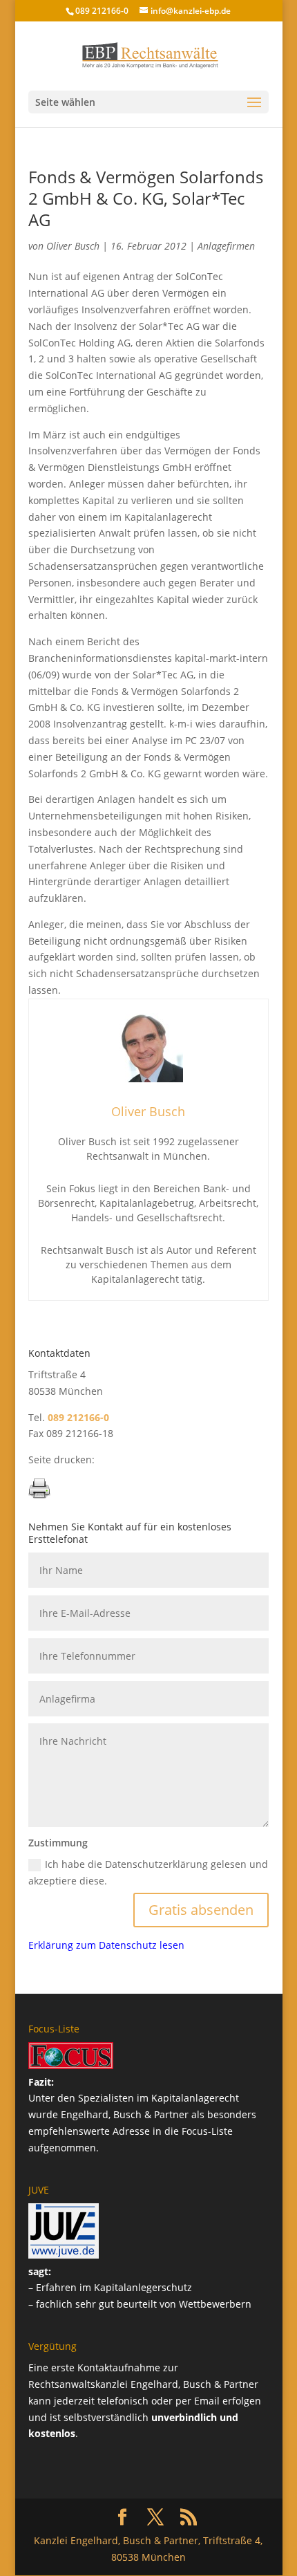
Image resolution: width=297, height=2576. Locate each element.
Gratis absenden (201, 1910)
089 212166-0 (102, 11)
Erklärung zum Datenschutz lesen (106, 1945)
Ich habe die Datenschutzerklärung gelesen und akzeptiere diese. (148, 1872)
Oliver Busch (73, 246)
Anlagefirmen (226, 246)
